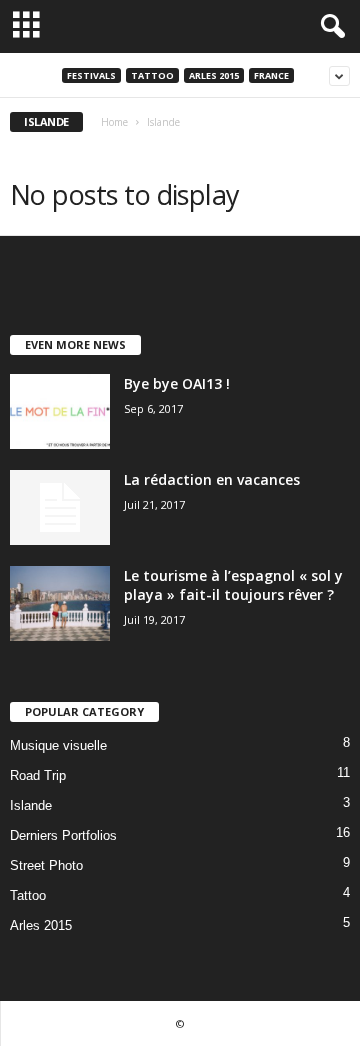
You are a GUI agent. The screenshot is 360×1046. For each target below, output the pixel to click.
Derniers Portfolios (63, 835)
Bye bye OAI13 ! (177, 383)
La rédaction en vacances (212, 479)
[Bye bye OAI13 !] (60, 411)
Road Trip (38, 775)
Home (114, 122)
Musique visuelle (58, 745)
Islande (31, 805)
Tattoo (152, 75)
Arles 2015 (214, 75)
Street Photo (46, 865)
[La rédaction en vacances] (60, 507)
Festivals (91, 75)
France (271, 75)
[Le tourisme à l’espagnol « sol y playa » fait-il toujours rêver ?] (60, 603)
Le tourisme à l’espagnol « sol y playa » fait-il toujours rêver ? (233, 585)
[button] (329, 27)
